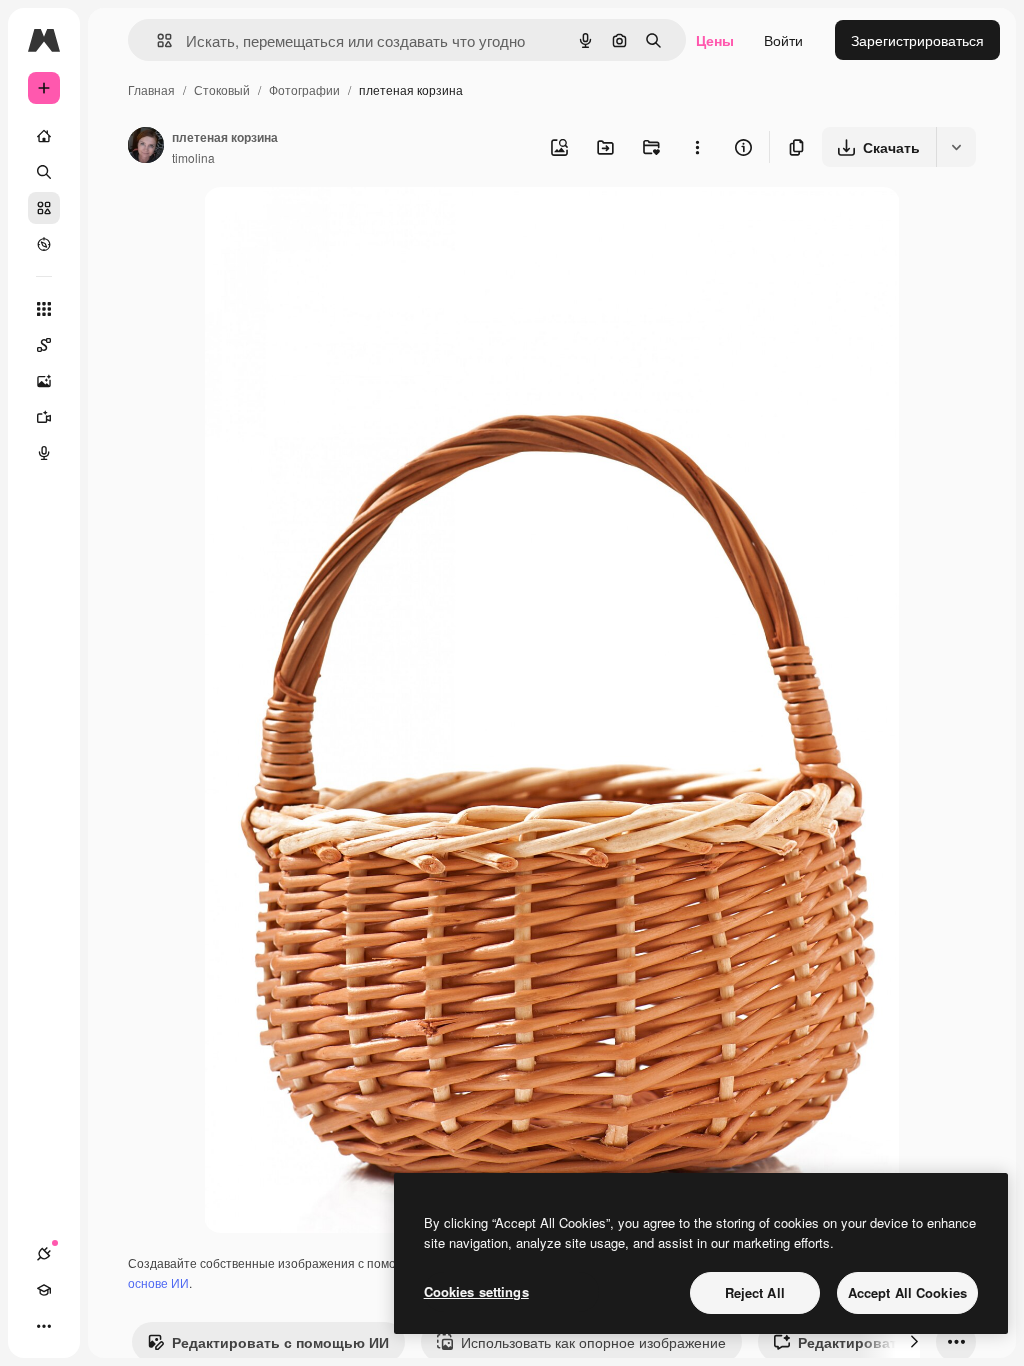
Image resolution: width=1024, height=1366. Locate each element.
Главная (151, 89)
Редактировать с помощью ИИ (280, 1342)
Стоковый (222, 89)
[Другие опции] (697, 147)
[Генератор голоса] (44, 453)
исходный (338, 225)
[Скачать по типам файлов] (956, 147)
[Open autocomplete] (156, 40)
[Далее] (914, 1342)
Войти (783, 40)
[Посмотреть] (44, 244)
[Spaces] (44, 345)
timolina (193, 157)
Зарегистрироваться (917, 40)
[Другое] (44, 1326)
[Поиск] (44, 172)
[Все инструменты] (44, 309)
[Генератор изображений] (44, 381)
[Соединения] (44, 1254)
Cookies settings (476, 1291)
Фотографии (304, 89)
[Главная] (44, 136)
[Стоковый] (44, 208)
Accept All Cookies (907, 1292)
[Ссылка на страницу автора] (146, 147)
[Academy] (44, 1290)
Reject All (755, 1292)
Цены (715, 40)
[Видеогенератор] (44, 417)
